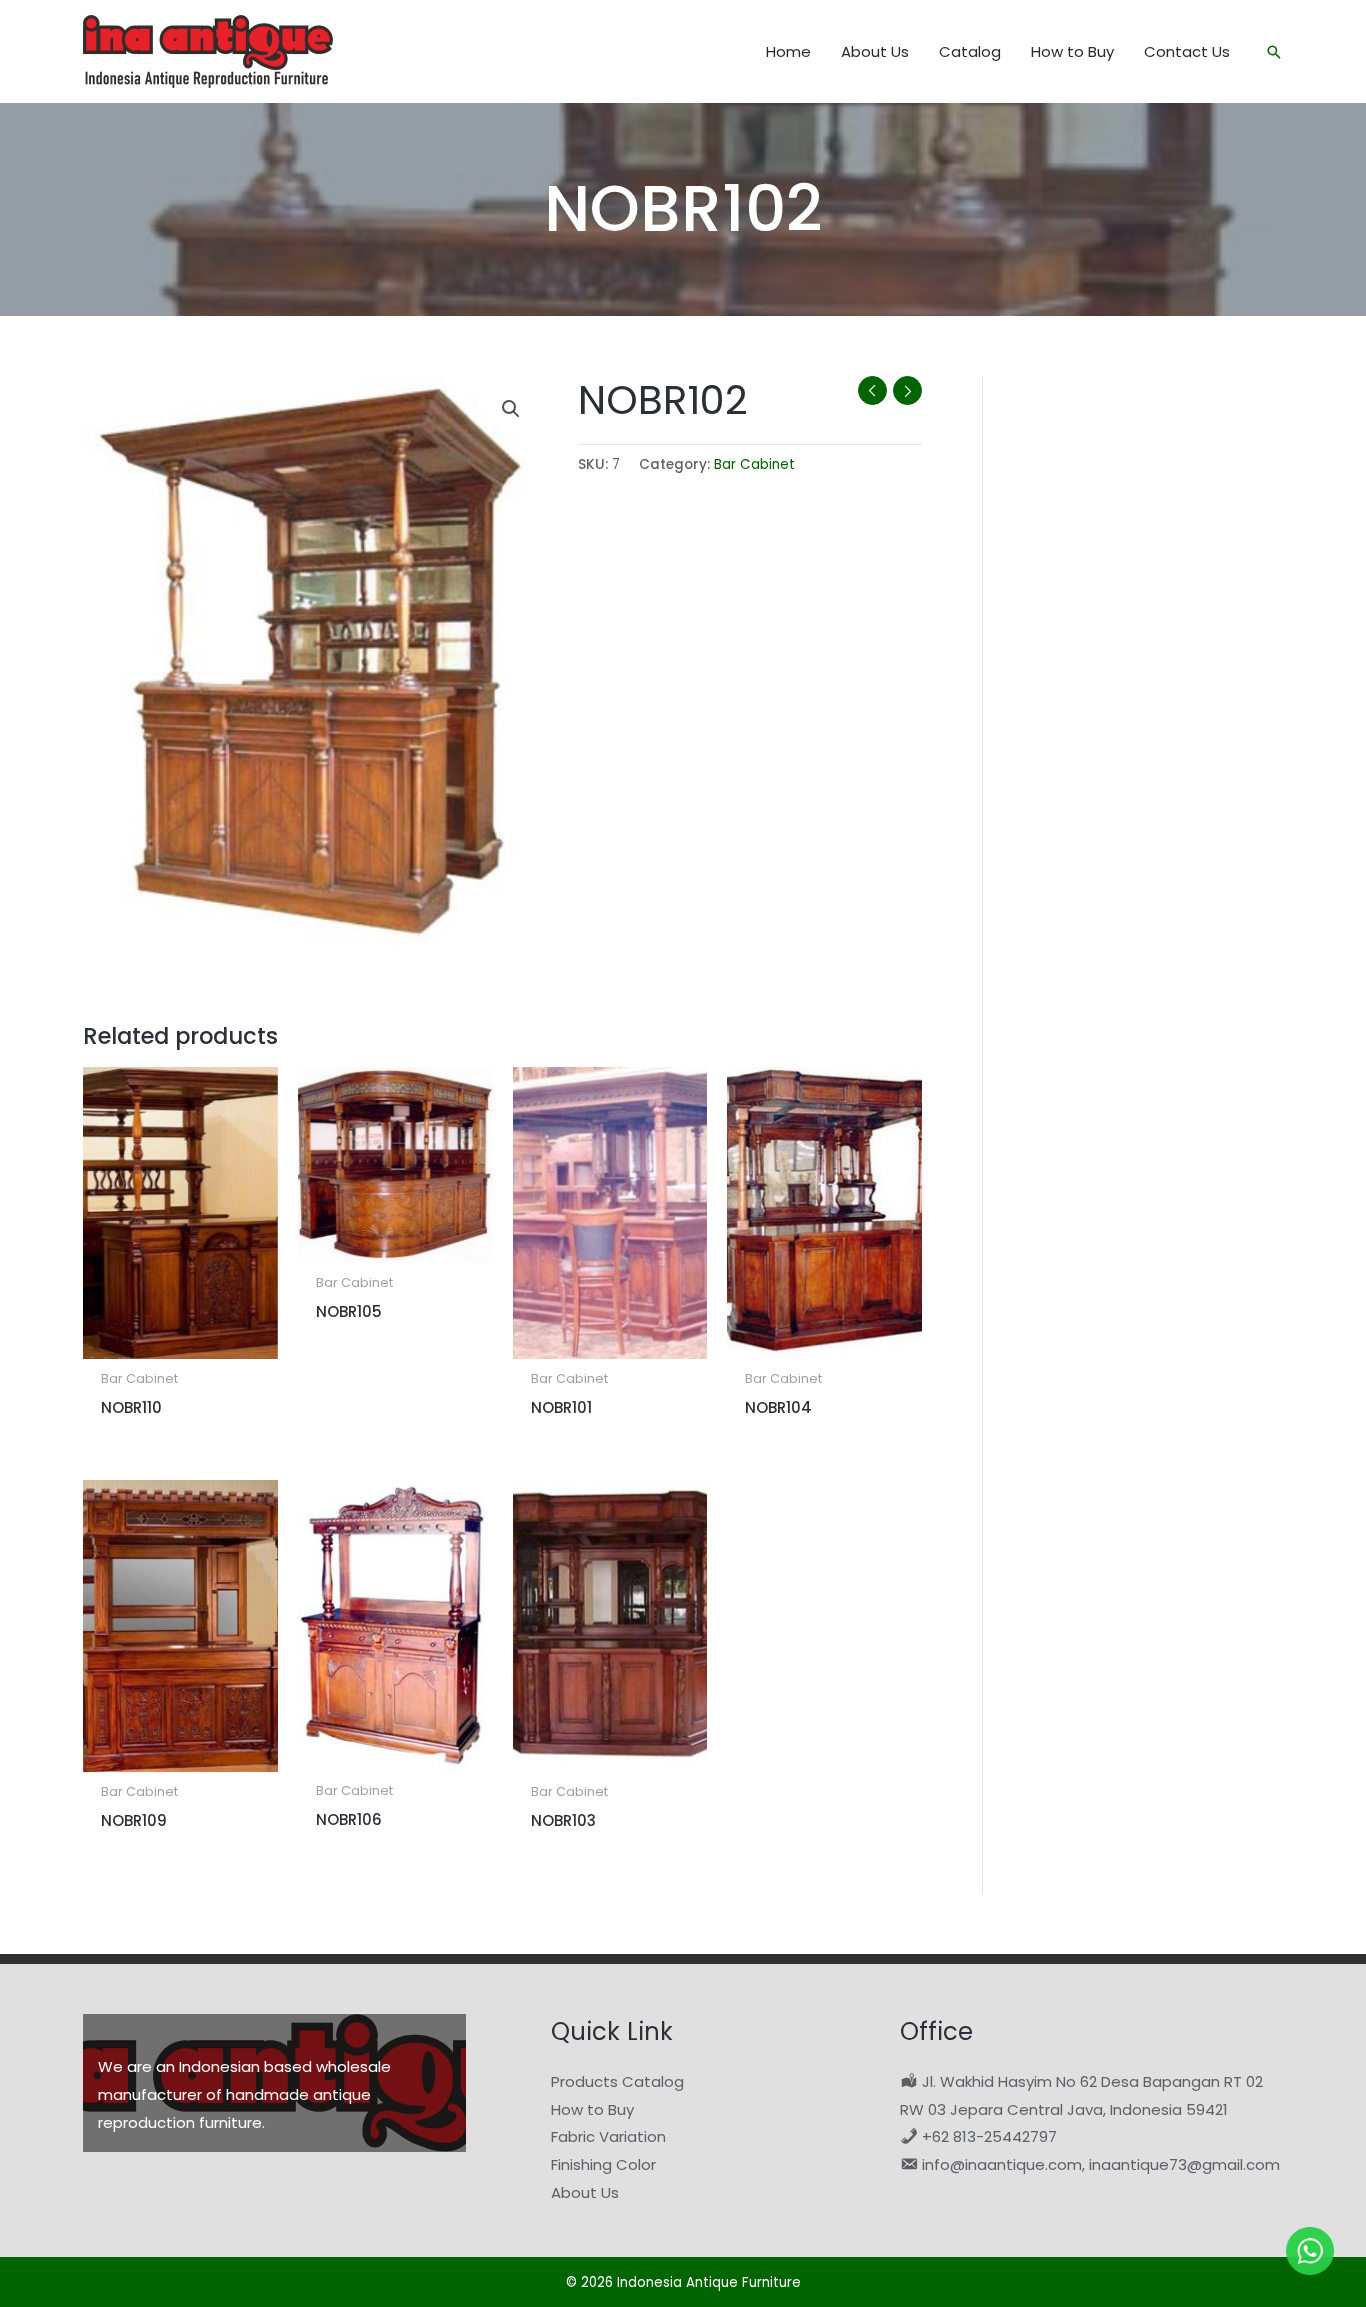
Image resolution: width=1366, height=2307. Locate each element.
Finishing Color (603, 2164)
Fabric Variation (608, 2136)
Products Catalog (617, 2081)
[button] (1274, 52)
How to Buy (592, 2109)
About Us (585, 2192)
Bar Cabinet (754, 464)
